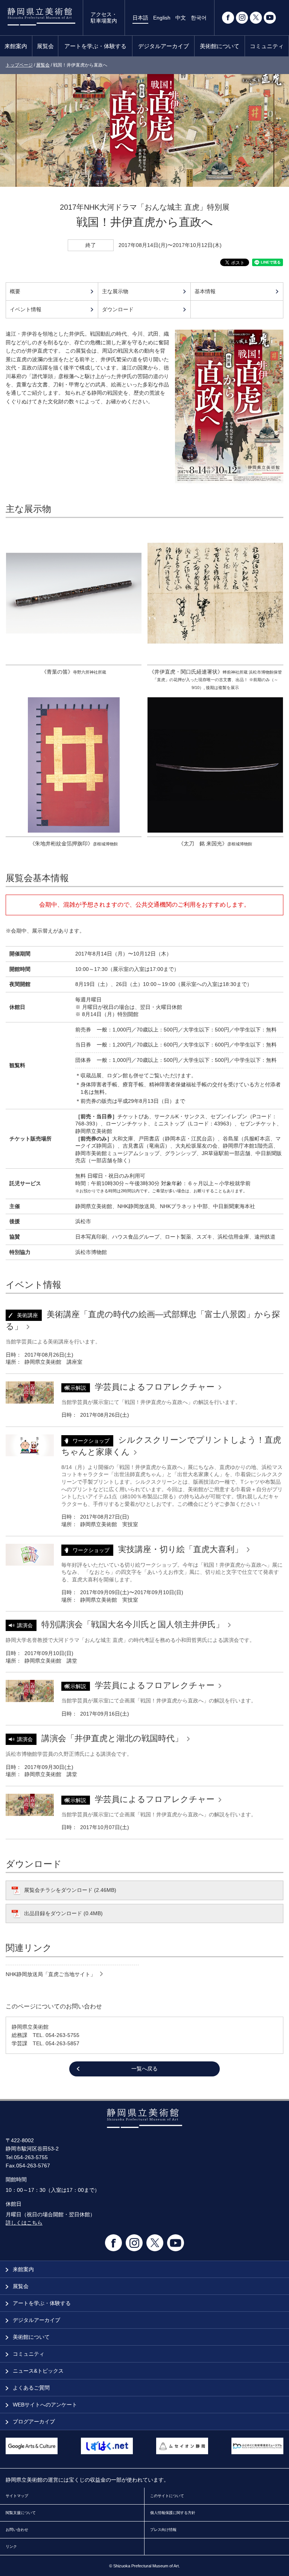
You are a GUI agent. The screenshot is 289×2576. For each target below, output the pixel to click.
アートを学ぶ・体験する (95, 46)
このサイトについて (167, 2496)
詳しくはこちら (24, 2223)
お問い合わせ (17, 2530)
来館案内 (16, 46)
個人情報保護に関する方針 (173, 2513)
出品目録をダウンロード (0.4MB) (63, 1913)
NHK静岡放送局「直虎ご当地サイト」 (51, 1974)
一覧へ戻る (144, 2069)
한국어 (199, 18)
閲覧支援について (21, 2513)
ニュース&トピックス (37, 2371)
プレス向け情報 (163, 2530)
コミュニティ (267, 46)
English (162, 18)
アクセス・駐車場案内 (104, 17)
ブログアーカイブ (33, 2422)
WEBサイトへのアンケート (44, 2405)
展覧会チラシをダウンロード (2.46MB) (70, 1890)
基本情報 (205, 291)
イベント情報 (26, 309)
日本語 (140, 18)
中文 (181, 18)
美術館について (220, 46)
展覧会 (45, 46)
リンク (11, 2546)
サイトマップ (17, 2496)
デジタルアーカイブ (164, 46)
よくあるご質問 (30, 2388)
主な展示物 (115, 291)
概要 (15, 291)
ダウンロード (118, 309)
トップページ (19, 65)
